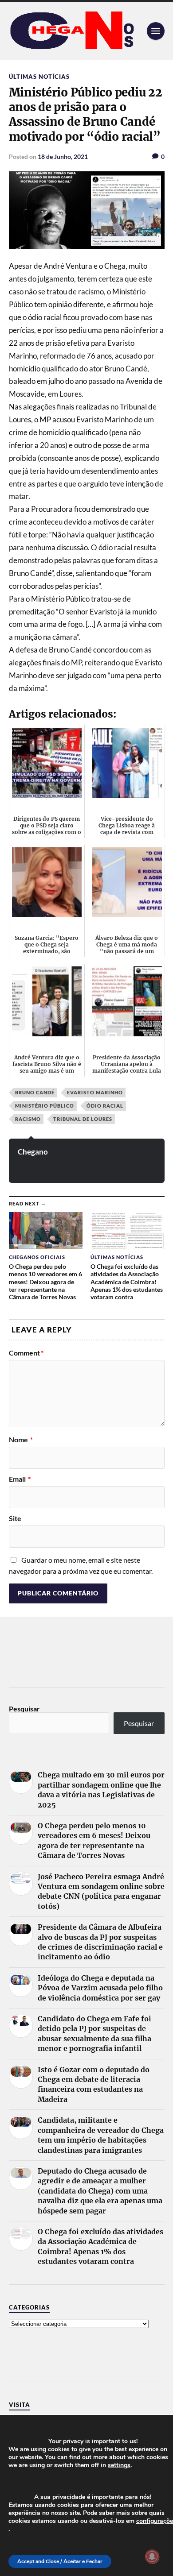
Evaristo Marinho (95, 1092)
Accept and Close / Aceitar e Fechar (60, 2561)
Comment (26, 1353)
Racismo (28, 1119)
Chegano (33, 1152)
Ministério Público (45, 1106)
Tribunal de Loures (83, 1119)
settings (119, 2465)
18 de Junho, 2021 (63, 156)
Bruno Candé (35, 1092)
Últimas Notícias (39, 77)
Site (15, 1518)
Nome (21, 1440)
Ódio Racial (105, 1106)
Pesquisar (24, 1709)
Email (20, 1479)
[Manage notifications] (152, 2557)
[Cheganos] (87, 31)
